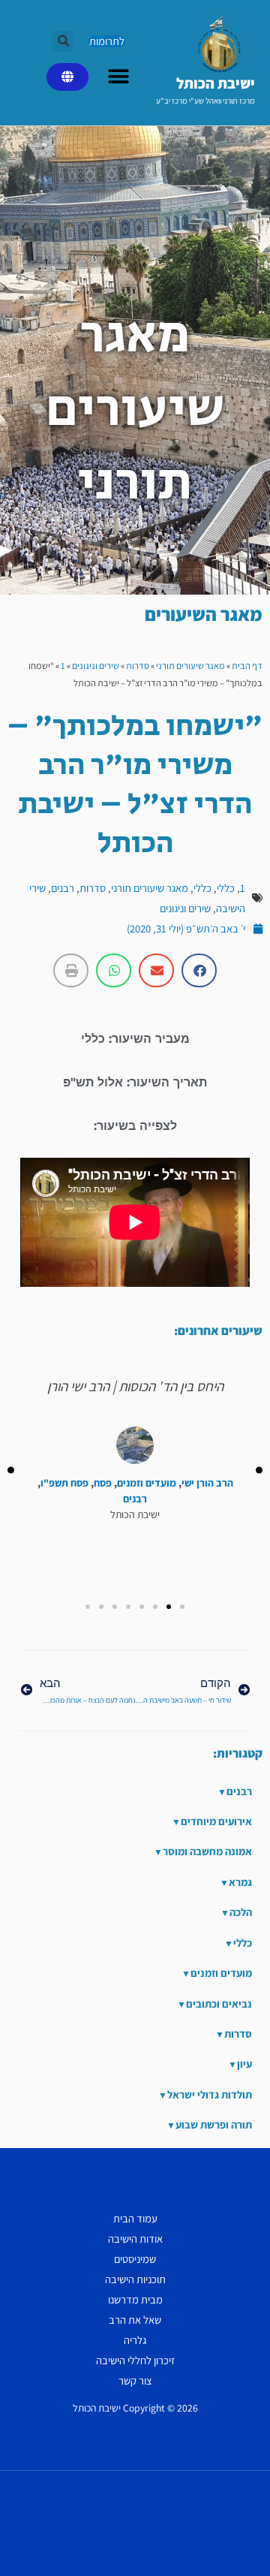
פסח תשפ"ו (64, 1484)
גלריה (135, 2340)
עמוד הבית (135, 2218)
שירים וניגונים (96, 666)
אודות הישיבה (135, 2239)
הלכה (241, 1912)
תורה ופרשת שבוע (214, 2124)
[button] (63, 41)
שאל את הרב (135, 2320)
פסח (103, 1484)
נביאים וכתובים (219, 2004)
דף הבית (247, 666)
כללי (226, 888)
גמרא (240, 1882)
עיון (244, 2064)
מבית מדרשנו (135, 2299)
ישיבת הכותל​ (216, 83)
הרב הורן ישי (207, 1484)
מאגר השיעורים (204, 614)
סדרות (138, 666)
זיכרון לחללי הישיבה (135, 2360)
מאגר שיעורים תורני (190, 666)
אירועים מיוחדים (216, 1821)
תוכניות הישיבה (135, 2279)
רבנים (63, 888)
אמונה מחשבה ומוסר (207, 1851)
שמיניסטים (135, 2259)
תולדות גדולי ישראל (210, 2094)
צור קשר (135, 2380)
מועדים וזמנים (147, 1484)
